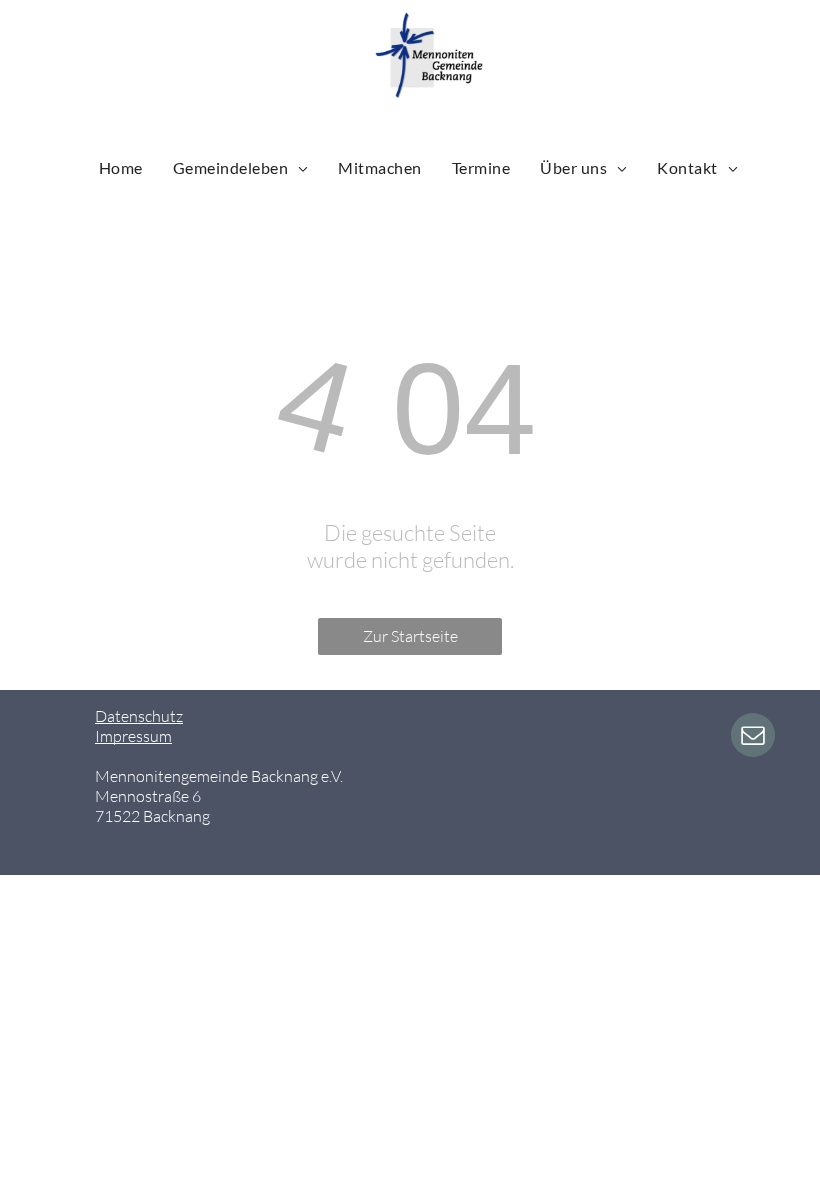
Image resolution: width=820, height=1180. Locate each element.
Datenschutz (139, 716)
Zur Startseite (410, 636)
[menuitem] (121, 167)
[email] (753, 737)
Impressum (133, 736)
